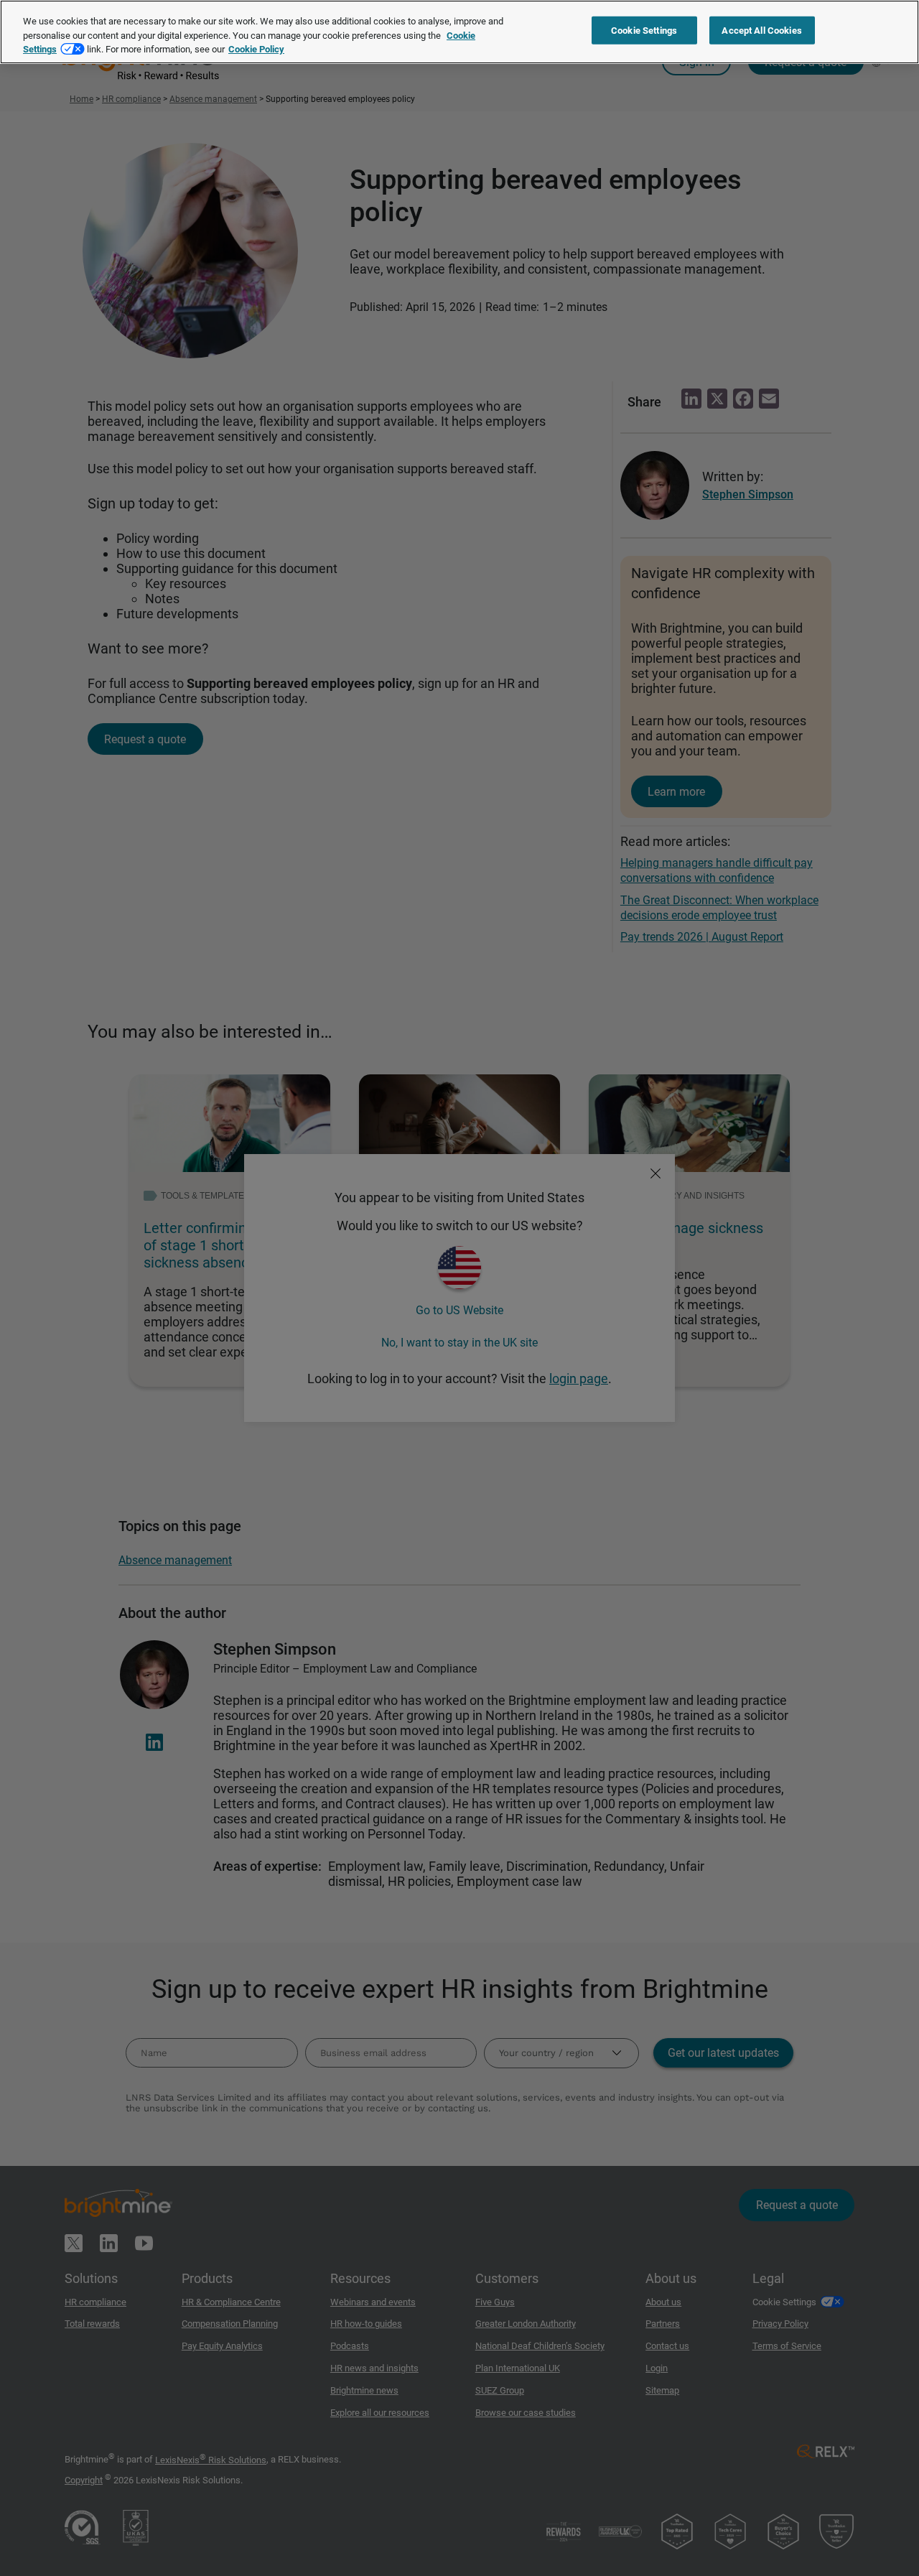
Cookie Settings (644, 31)
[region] (459, 32)
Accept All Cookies (761, 31)
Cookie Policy (256, 49)
